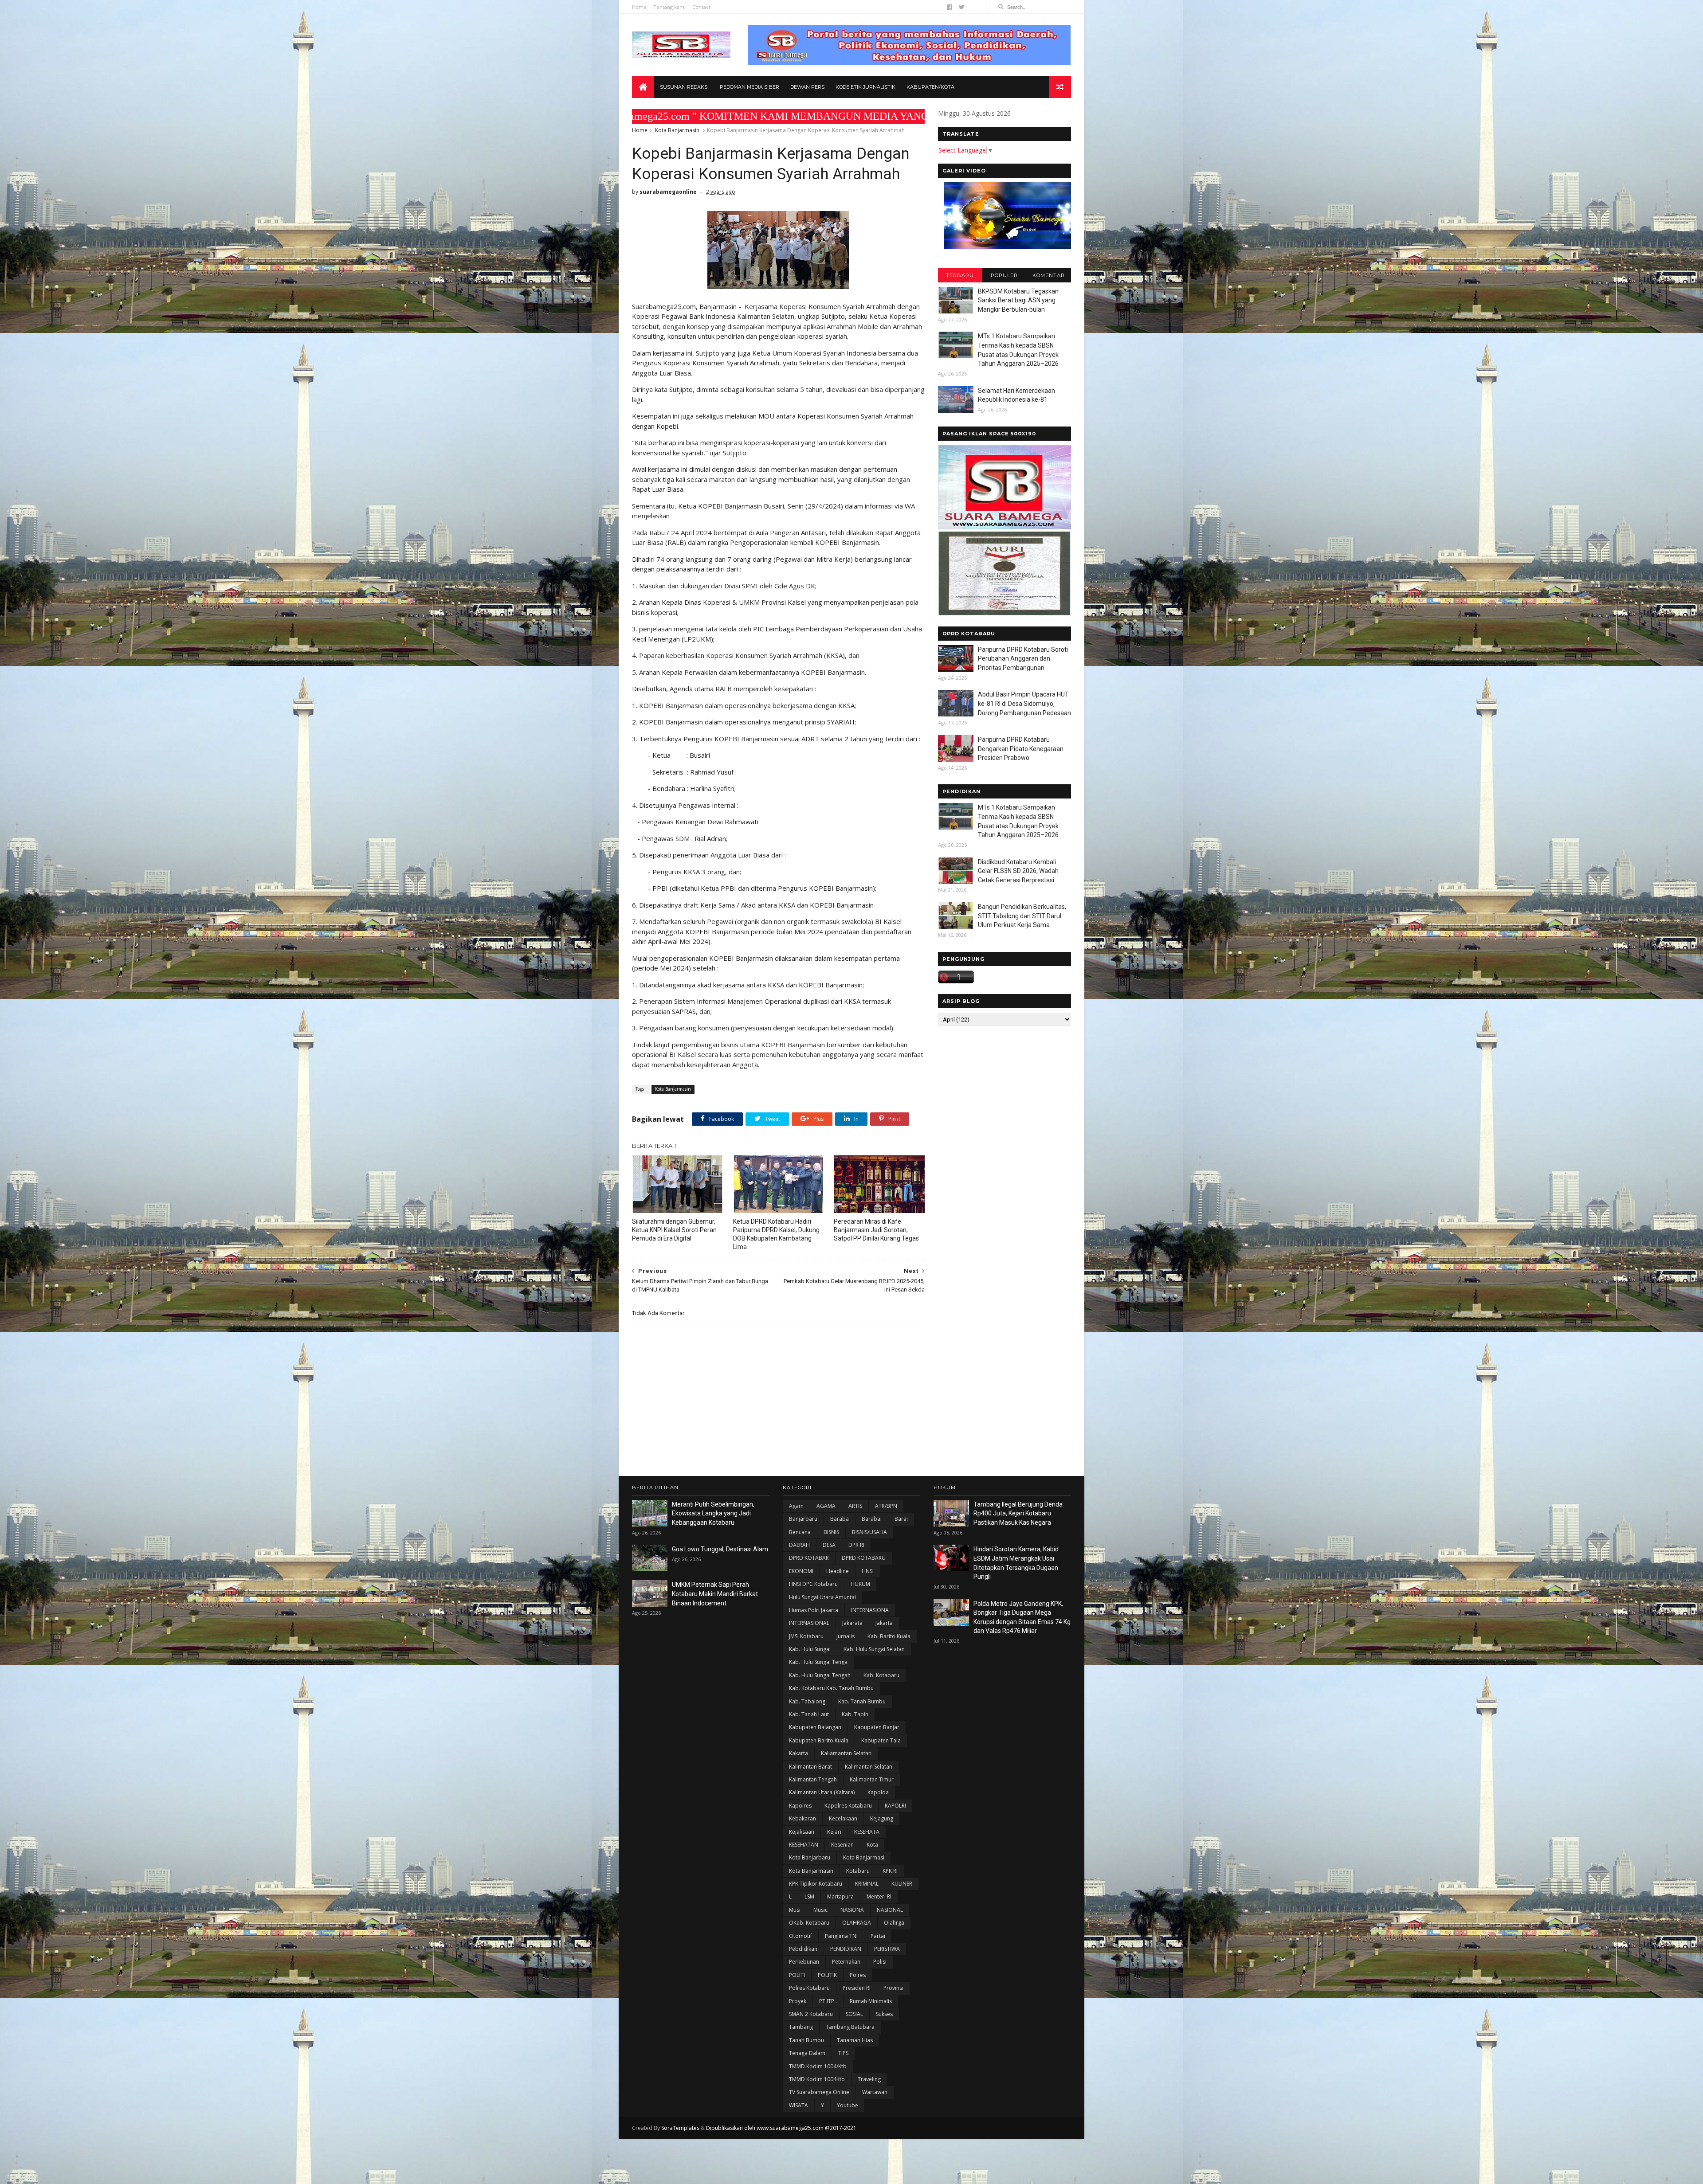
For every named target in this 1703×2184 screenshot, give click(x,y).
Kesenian (842, 1845)
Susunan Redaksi (684, 87)
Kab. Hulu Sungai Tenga (818, 1662)
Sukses (884, 2014)
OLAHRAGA (857, 1923)
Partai (878, 1936)
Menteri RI (879, 1896)
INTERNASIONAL (809, 1623)
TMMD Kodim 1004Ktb (817, 2079)
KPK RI (890, 1871)
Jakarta (884, 1623)
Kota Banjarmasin (677, 130)
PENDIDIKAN (846, 1949)
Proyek (798, 2001)
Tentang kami (669, 7)
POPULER (1004, 275)
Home (639, 7)
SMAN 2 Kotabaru (811, 2014)
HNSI (868, 1571)
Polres (858, 1975)
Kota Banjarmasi (864, 1857)
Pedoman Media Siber (749, 87)
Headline (838, 1571)
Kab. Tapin (855, 1714)
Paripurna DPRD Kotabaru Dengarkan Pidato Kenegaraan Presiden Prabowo (1021, 749)
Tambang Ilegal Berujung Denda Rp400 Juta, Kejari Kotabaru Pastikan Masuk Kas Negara (1018, 1513)
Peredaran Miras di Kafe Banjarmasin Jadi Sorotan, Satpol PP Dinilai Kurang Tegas (876, 1230)
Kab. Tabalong (807, 1701)
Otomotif (800, 1936)
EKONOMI (801, 1571)
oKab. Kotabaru (809, 1923)
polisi (880, 1962)
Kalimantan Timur (872, 1779)
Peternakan (846, 1962)
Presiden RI (857, 1988)
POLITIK (827, 1975)
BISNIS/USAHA (869, 1532)
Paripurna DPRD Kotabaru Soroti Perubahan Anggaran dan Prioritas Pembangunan (1023, 659)
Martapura (840, 1896)
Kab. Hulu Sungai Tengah (820, 1675)
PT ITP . (828, 2001)
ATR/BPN (886, 1506)
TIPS (843, 2053)
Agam (796, 1506)
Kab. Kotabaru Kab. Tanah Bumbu (831, 1688)
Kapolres (800, 1806)
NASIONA (852, 1910)
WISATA (799, 2105)
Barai (901, 1519)
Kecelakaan (843, 1818)
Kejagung (882, 1818)
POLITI (797, 1975)
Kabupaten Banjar (877, 1727)
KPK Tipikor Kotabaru (816, 1884)
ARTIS (855, 1506)
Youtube (848, 2105)
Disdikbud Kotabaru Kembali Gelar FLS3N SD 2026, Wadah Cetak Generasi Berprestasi (1018, 871)
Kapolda (878, 1792)
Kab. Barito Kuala (889, 1636)
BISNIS (831, 1532)
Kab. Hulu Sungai (810, 1649)
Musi (795, 1910)
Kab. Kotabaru (881, 1675)
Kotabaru (858, 1871)
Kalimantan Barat (810, 1767)
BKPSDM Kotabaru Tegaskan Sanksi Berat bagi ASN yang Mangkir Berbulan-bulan (1018, 300)
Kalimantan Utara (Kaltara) (822, 1792)
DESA (829, 1545)
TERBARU (960, 275)
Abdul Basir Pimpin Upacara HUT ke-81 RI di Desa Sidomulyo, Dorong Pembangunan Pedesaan (1024, 703)
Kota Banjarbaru (810, 1857)
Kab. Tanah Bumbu (862, 1701)
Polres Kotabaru (809, 1988)
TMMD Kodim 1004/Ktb (818, 2066)
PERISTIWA (887, 1949)
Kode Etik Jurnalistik (865, 87)
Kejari (834, 1832)
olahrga (894, 1923)
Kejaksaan (802, 1832)
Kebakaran (802, 1818)
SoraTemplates (680, 2128)
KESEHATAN (804, 1845)
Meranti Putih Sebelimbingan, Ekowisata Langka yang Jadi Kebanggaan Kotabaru (713, 1513)
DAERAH (799, 1545)
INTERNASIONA (870, 1610)
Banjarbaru (803, 1519)
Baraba (840, 1519)
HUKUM (860, 1584)
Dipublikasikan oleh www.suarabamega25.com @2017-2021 (781, 2128)
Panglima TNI (841, 1936)
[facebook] (950, 7)
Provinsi (893, 1988)
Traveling (869, 2079)
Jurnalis (846, 1636)
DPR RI (856, 1545)
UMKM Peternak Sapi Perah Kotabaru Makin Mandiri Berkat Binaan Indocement (715, 1594)
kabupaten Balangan (815, 1727)
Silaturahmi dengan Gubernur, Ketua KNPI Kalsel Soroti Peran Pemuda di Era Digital (674, 1230)
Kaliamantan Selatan (846, 1753)
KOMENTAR (1049, 275)
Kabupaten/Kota (930, 87)
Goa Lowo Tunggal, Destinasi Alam (720, 1549)
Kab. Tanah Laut (809, 1714)
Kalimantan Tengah (813, 1779)
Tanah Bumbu (806, 2040)
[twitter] (962, 7)
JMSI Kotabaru (806, 1636)
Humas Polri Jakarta (814, 1610)
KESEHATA (867, 1832)
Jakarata (852, 1623)
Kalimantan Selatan (869, 1767)
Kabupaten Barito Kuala (819, 1740)
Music (820, 1910)
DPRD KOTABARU (864, 1558)
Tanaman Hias (855, 2040)
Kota (872, 1845)
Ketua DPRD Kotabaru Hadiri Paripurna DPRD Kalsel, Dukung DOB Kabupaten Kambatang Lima (776, 1234)
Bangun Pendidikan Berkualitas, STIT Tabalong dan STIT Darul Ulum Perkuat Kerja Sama (1022, 916)
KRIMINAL (867, 1884)
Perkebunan (804, 1962)
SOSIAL (854, 2014)
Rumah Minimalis (871, 2001)
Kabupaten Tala (881, 1740)
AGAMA (826, 1506)
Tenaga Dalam (807, 2053)
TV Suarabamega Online (819, 2092)
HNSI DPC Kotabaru (813, 1584)
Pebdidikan (803, 1949)
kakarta (799, 1753)
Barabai (872, 1519)
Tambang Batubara (850, 2027)
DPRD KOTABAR (809, 1558)
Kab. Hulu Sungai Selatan (874, 1649)
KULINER (902, 1884)
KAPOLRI (895, 1806)
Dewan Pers (807, 87)
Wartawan (875, 2092)
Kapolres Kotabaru (848, 1806)
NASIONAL (890, 1910)
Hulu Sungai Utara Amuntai (822, 1597)
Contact (701, 7)
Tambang (801, 2027)
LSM (809, 1896)
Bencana (800, 1532)
